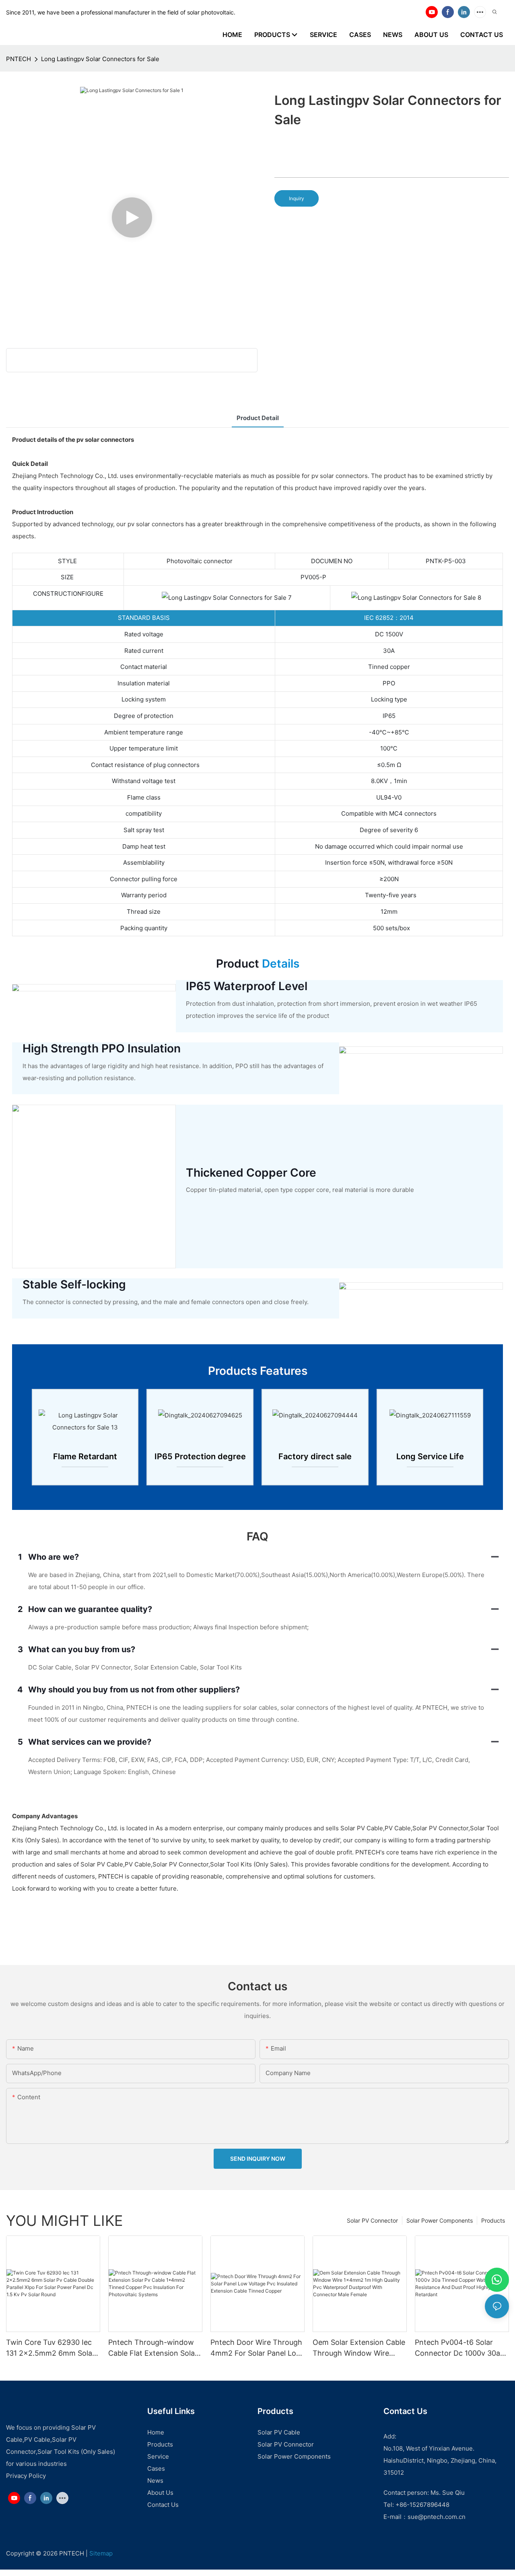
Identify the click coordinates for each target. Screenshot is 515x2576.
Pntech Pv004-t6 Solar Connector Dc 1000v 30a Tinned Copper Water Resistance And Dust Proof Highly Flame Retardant (460, 2348)
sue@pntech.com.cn (437, 2517)
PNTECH (19, 59)
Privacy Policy (26, 2476)
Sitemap (101, 2553)
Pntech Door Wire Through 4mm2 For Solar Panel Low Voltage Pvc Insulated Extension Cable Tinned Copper (256, 2348)
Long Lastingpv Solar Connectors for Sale (100, 59)
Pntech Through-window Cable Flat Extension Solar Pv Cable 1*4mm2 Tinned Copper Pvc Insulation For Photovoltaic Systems (153, 2348)
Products (493, 2220)
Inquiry (297, 198)
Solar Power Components (440, 2220)
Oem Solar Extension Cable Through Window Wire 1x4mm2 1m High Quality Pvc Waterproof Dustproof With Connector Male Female (359, 2348)
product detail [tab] (258, 418)
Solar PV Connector (372, 2220)
